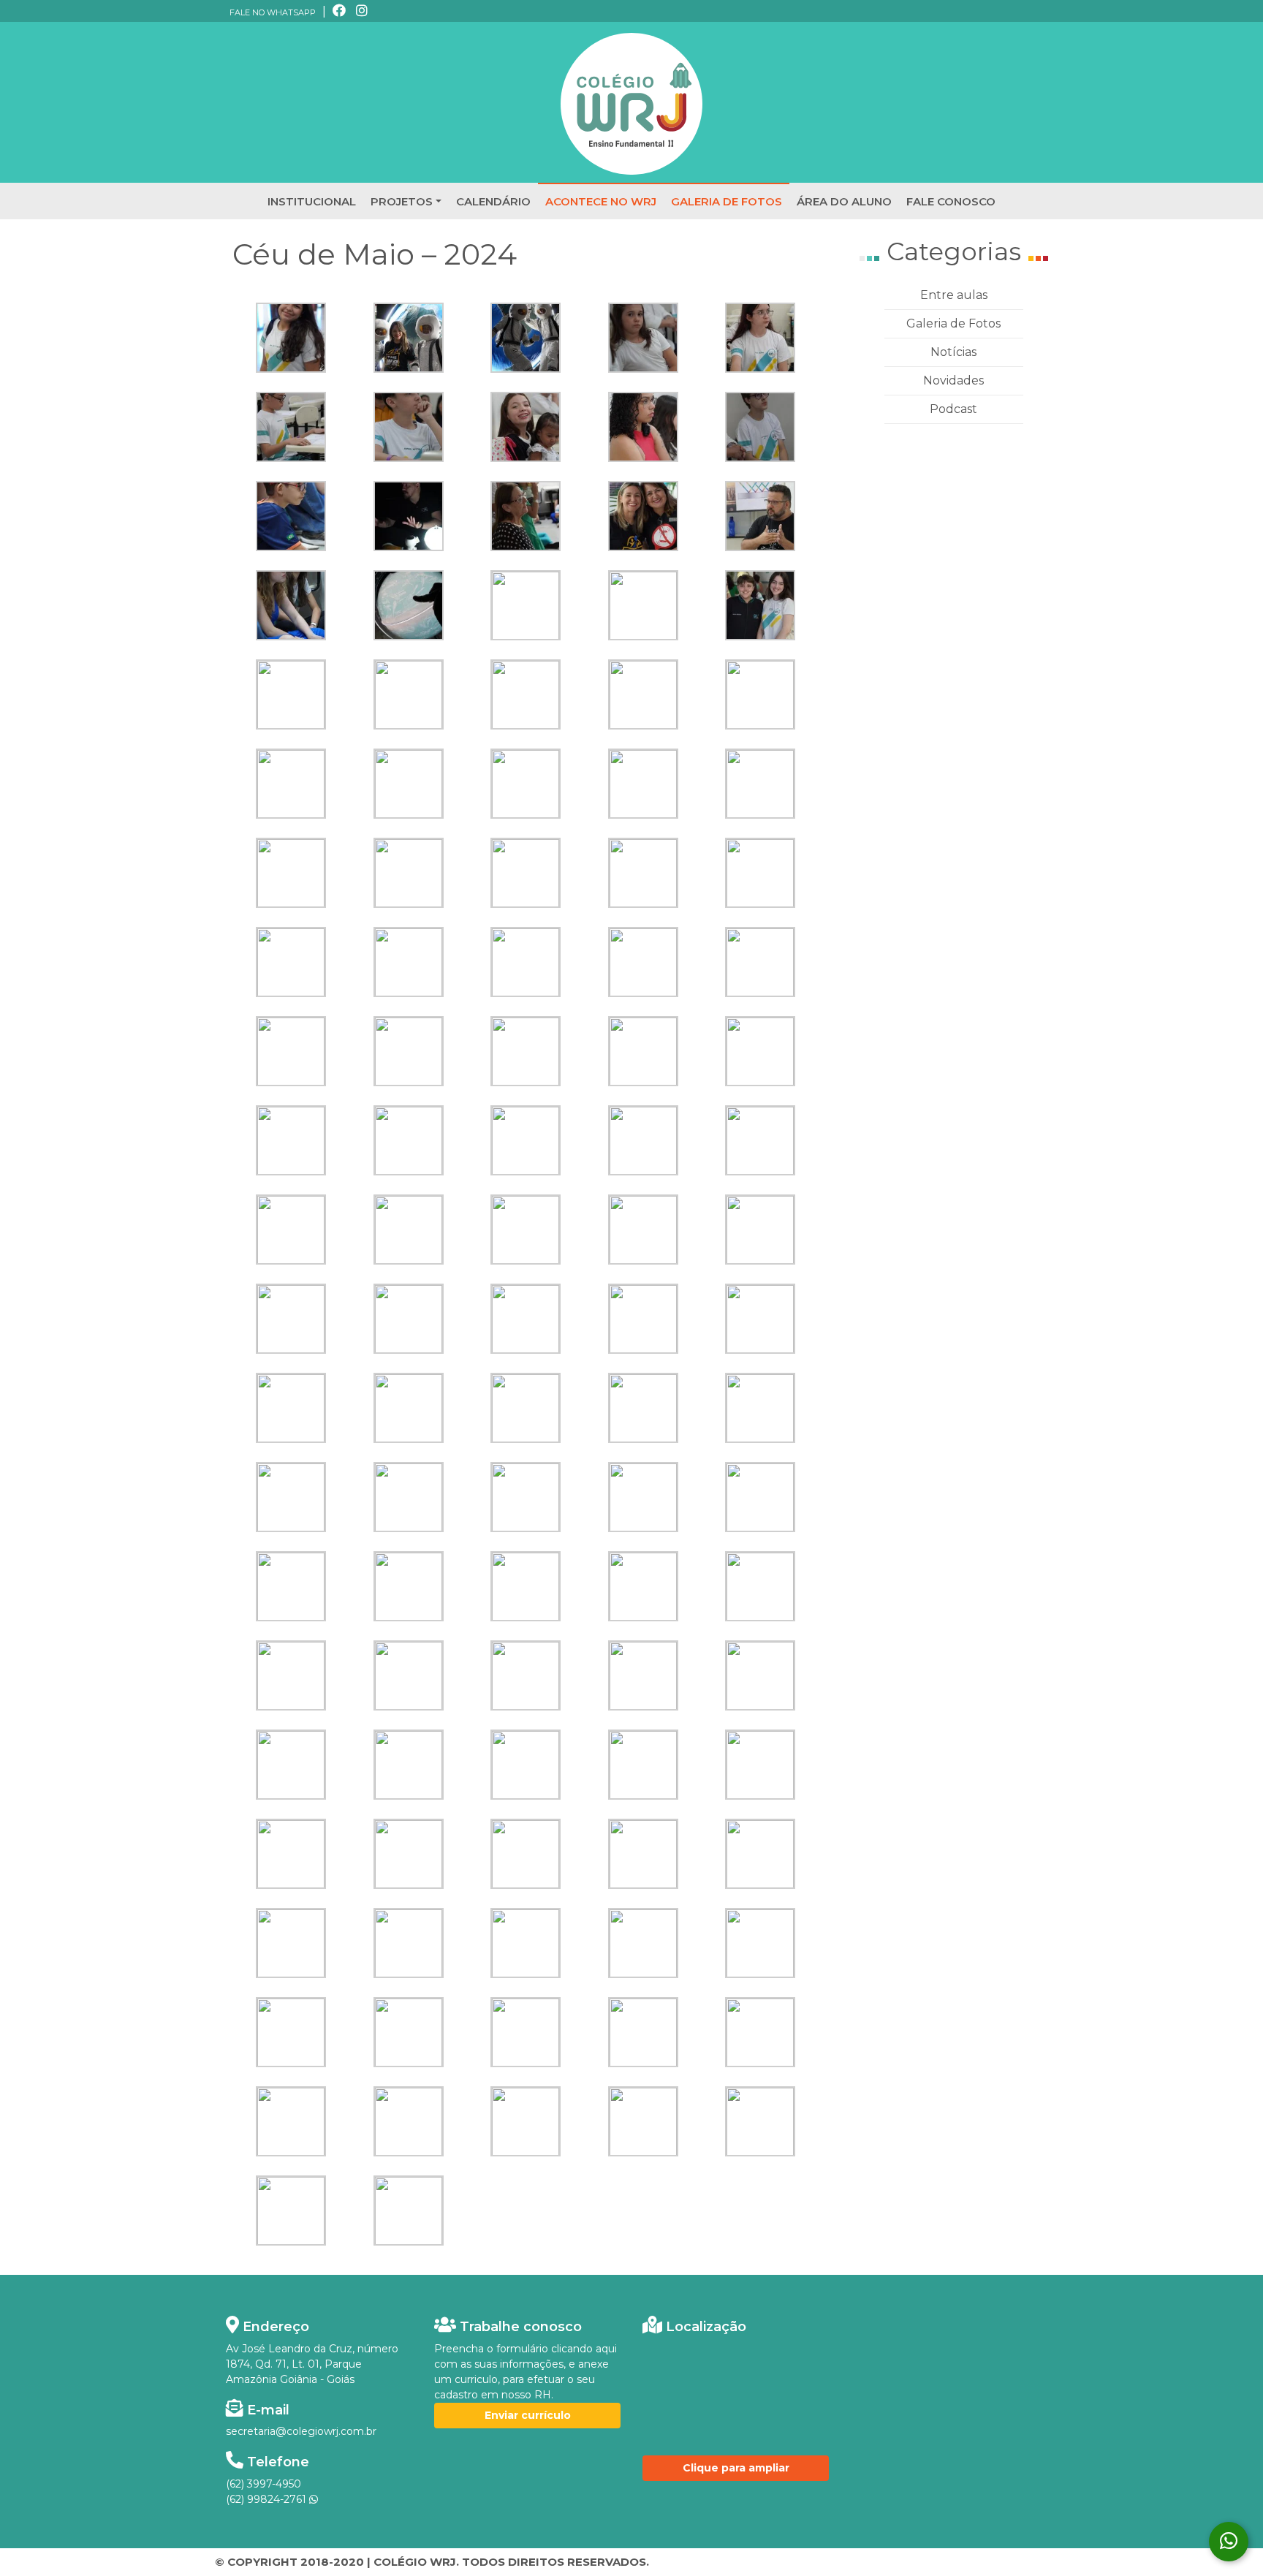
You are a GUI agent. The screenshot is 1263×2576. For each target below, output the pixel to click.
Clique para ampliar (736, 2468)
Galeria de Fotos (953, 323)
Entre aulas (954, 295)
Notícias (953, 352)
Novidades (953, 380)
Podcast (953, 409)
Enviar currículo (528, 2415)
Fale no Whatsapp (273, 12)
